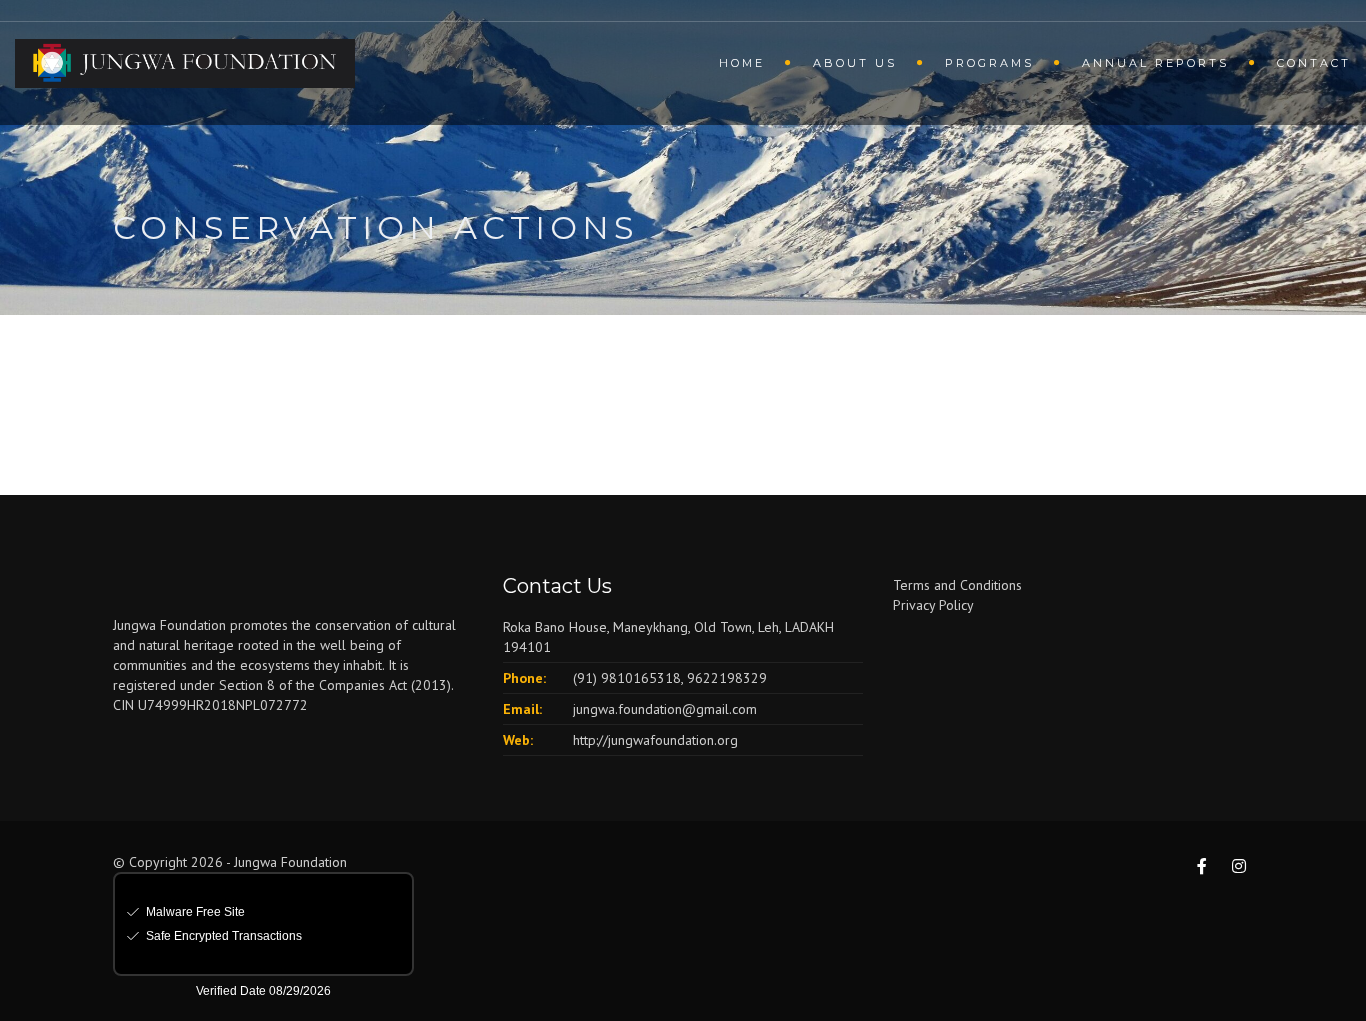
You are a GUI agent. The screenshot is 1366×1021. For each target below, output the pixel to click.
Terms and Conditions (957, 585)
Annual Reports (1155, 63)
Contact (1314, 63)
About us (855, 63)
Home (742, 63)
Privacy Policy (933, 605)
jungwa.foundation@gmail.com (665, 709)
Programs (989, 63)
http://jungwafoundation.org (655, 740)
